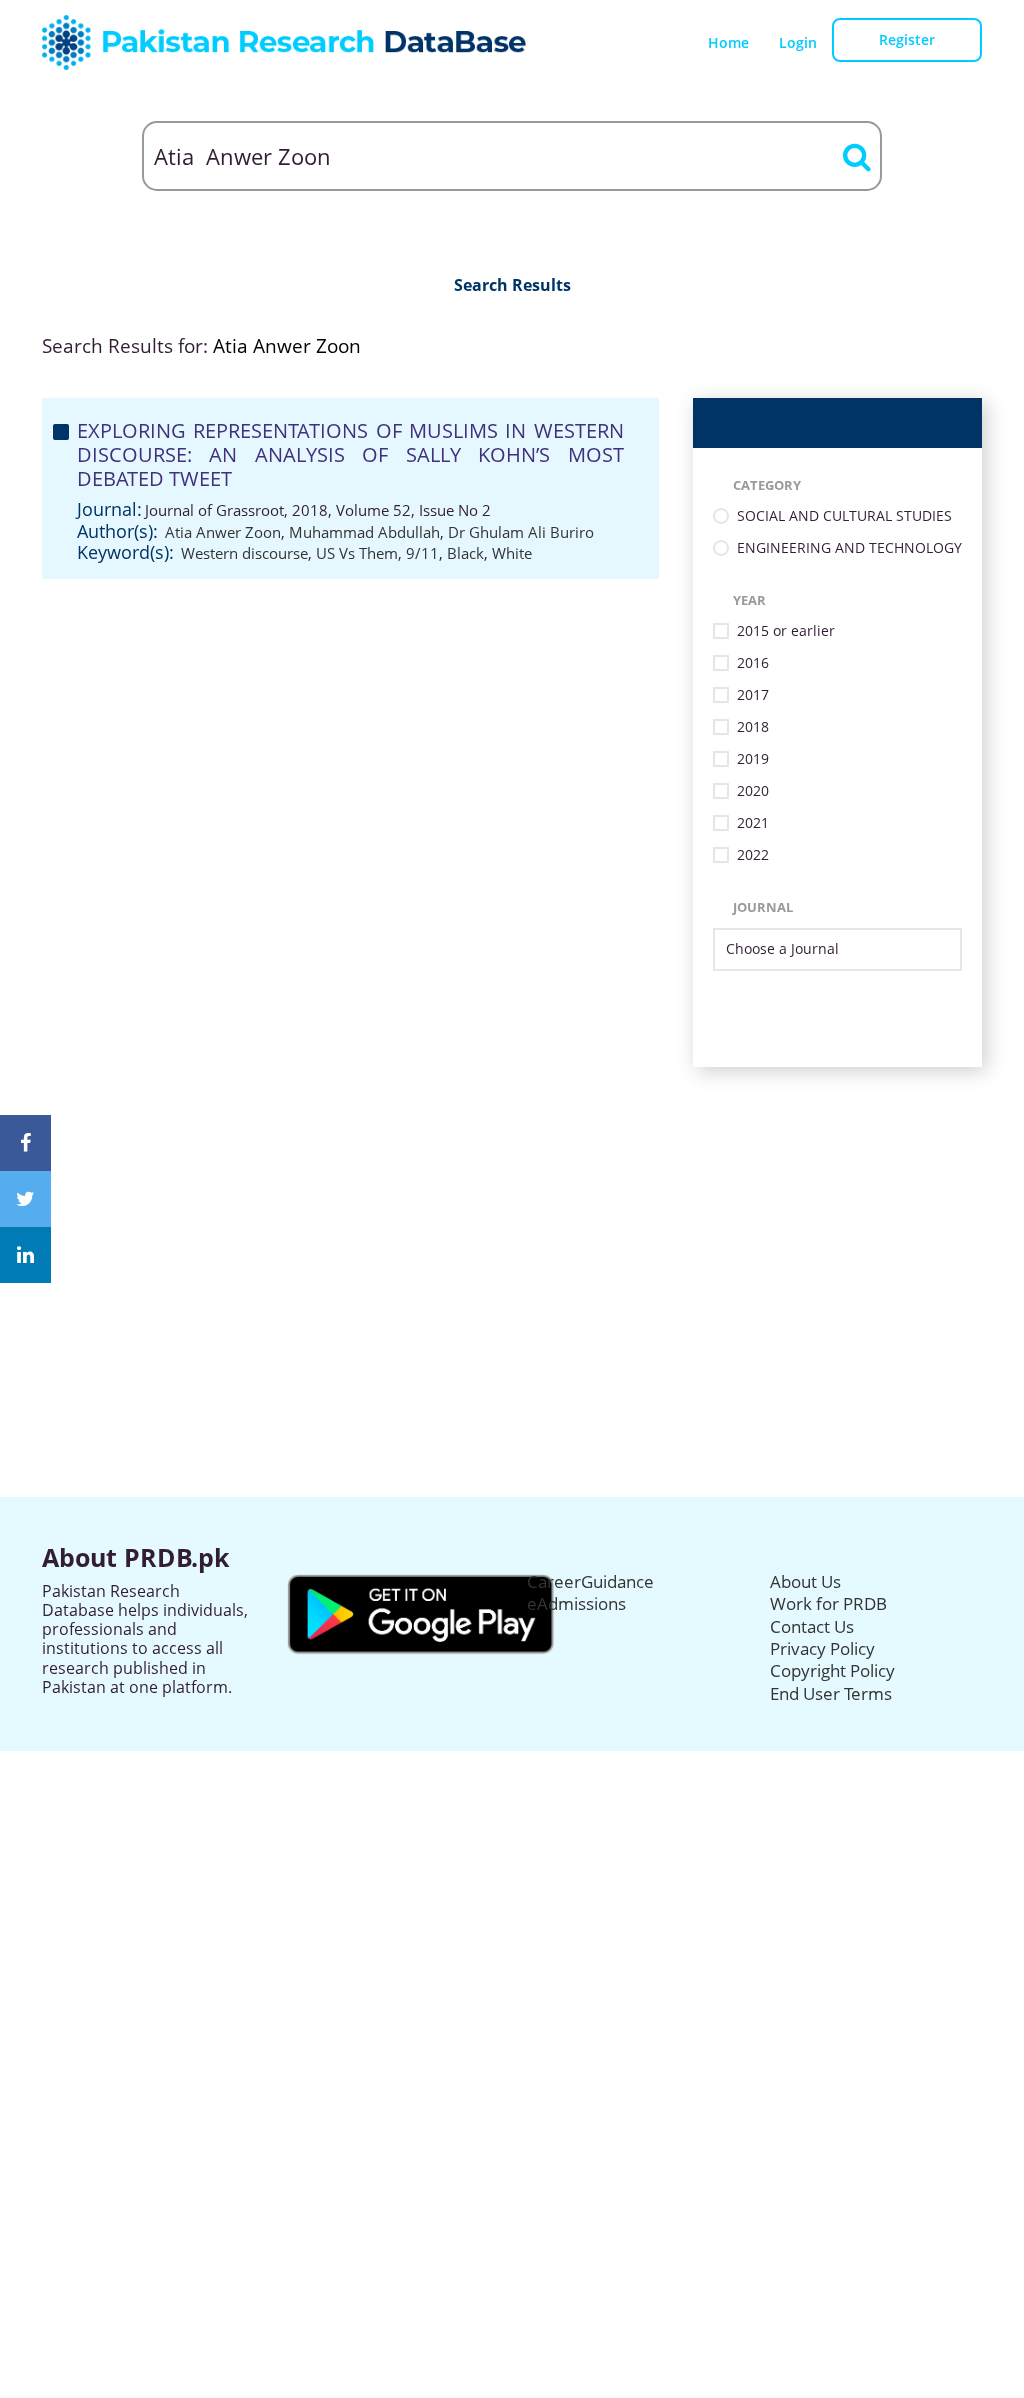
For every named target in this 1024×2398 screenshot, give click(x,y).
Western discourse (244, 553)
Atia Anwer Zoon (223, 532)
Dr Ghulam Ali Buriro (521, 532)
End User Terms (831, 1693)
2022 (753, 855)
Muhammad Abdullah (364, 532)
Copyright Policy (832, 1670)
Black (465, 553)
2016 (753, 663)
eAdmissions (576, 1603)
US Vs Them (357, 553)
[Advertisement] (512, 1207)
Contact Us (812, 1626)
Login (798, 42)
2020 (753, 791)
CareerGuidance (590, 1581)
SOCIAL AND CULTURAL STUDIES (844, 516)
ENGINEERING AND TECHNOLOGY (849, 548)
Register (907, 39)
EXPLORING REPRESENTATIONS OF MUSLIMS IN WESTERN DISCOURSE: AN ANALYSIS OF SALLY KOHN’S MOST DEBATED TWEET (350, 454)
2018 (753, 727)
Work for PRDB (828, 1603)
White (512, 553)
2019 (753, 759)
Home (728, 42)
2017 (753, 695)
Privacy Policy (822, 1648)
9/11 (422, 553)
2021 (753, 823)
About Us (805, 1581)
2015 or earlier (786, 631)
